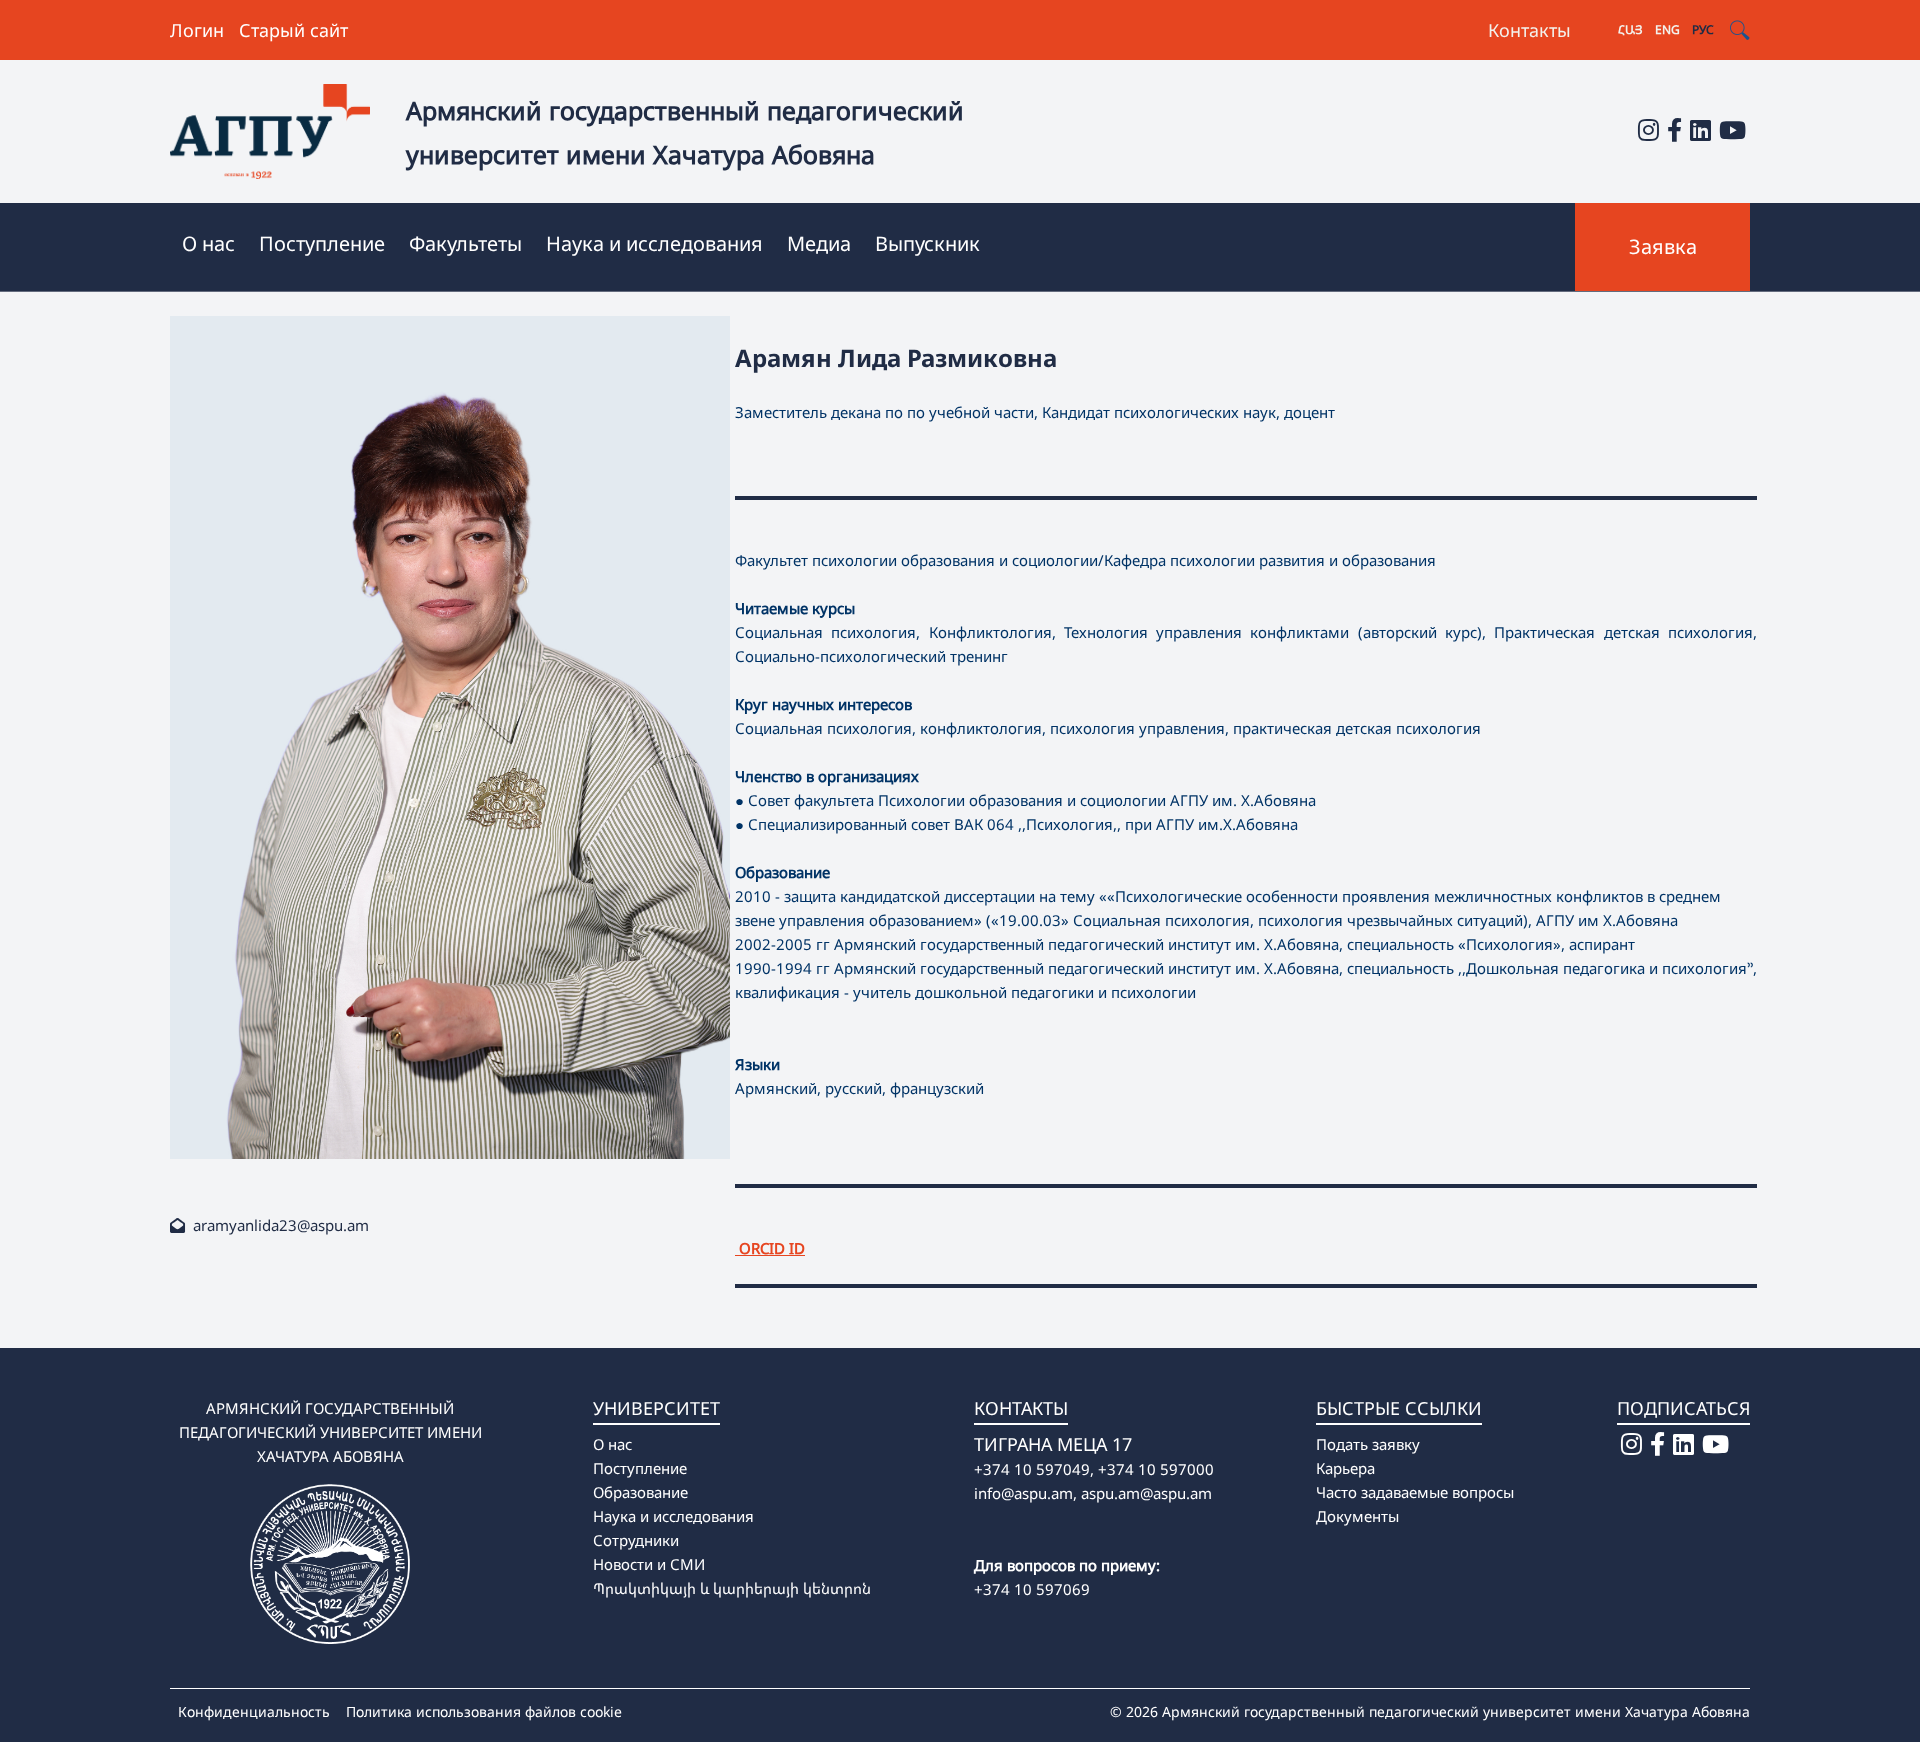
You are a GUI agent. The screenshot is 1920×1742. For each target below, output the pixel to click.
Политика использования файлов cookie (484, 1711)
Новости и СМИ (649, 1564)
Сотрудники (636, 1540)
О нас (612, 1444)
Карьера (1345, 1468)
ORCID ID (770, 1248)
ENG (1667, 29)
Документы (1357, 1516)
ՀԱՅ (1630, 29)
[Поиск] (1739, 30)
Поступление (640, 1468)
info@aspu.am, (1025, 1493)
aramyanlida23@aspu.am (281, 1225)
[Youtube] (1732, 129)
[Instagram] (1648, 129)
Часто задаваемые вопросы (1415, 1492)
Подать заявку (1368, 1444)
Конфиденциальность (254, 1711)
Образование (640, 1492)
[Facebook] (1674, 129)
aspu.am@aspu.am (1146, 1493)
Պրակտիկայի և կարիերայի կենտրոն (732, 1588)
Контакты (1529, 30)
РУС (1703, 29)
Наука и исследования (673, 1516)
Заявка (1663, 246)
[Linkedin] (1700, 129)
